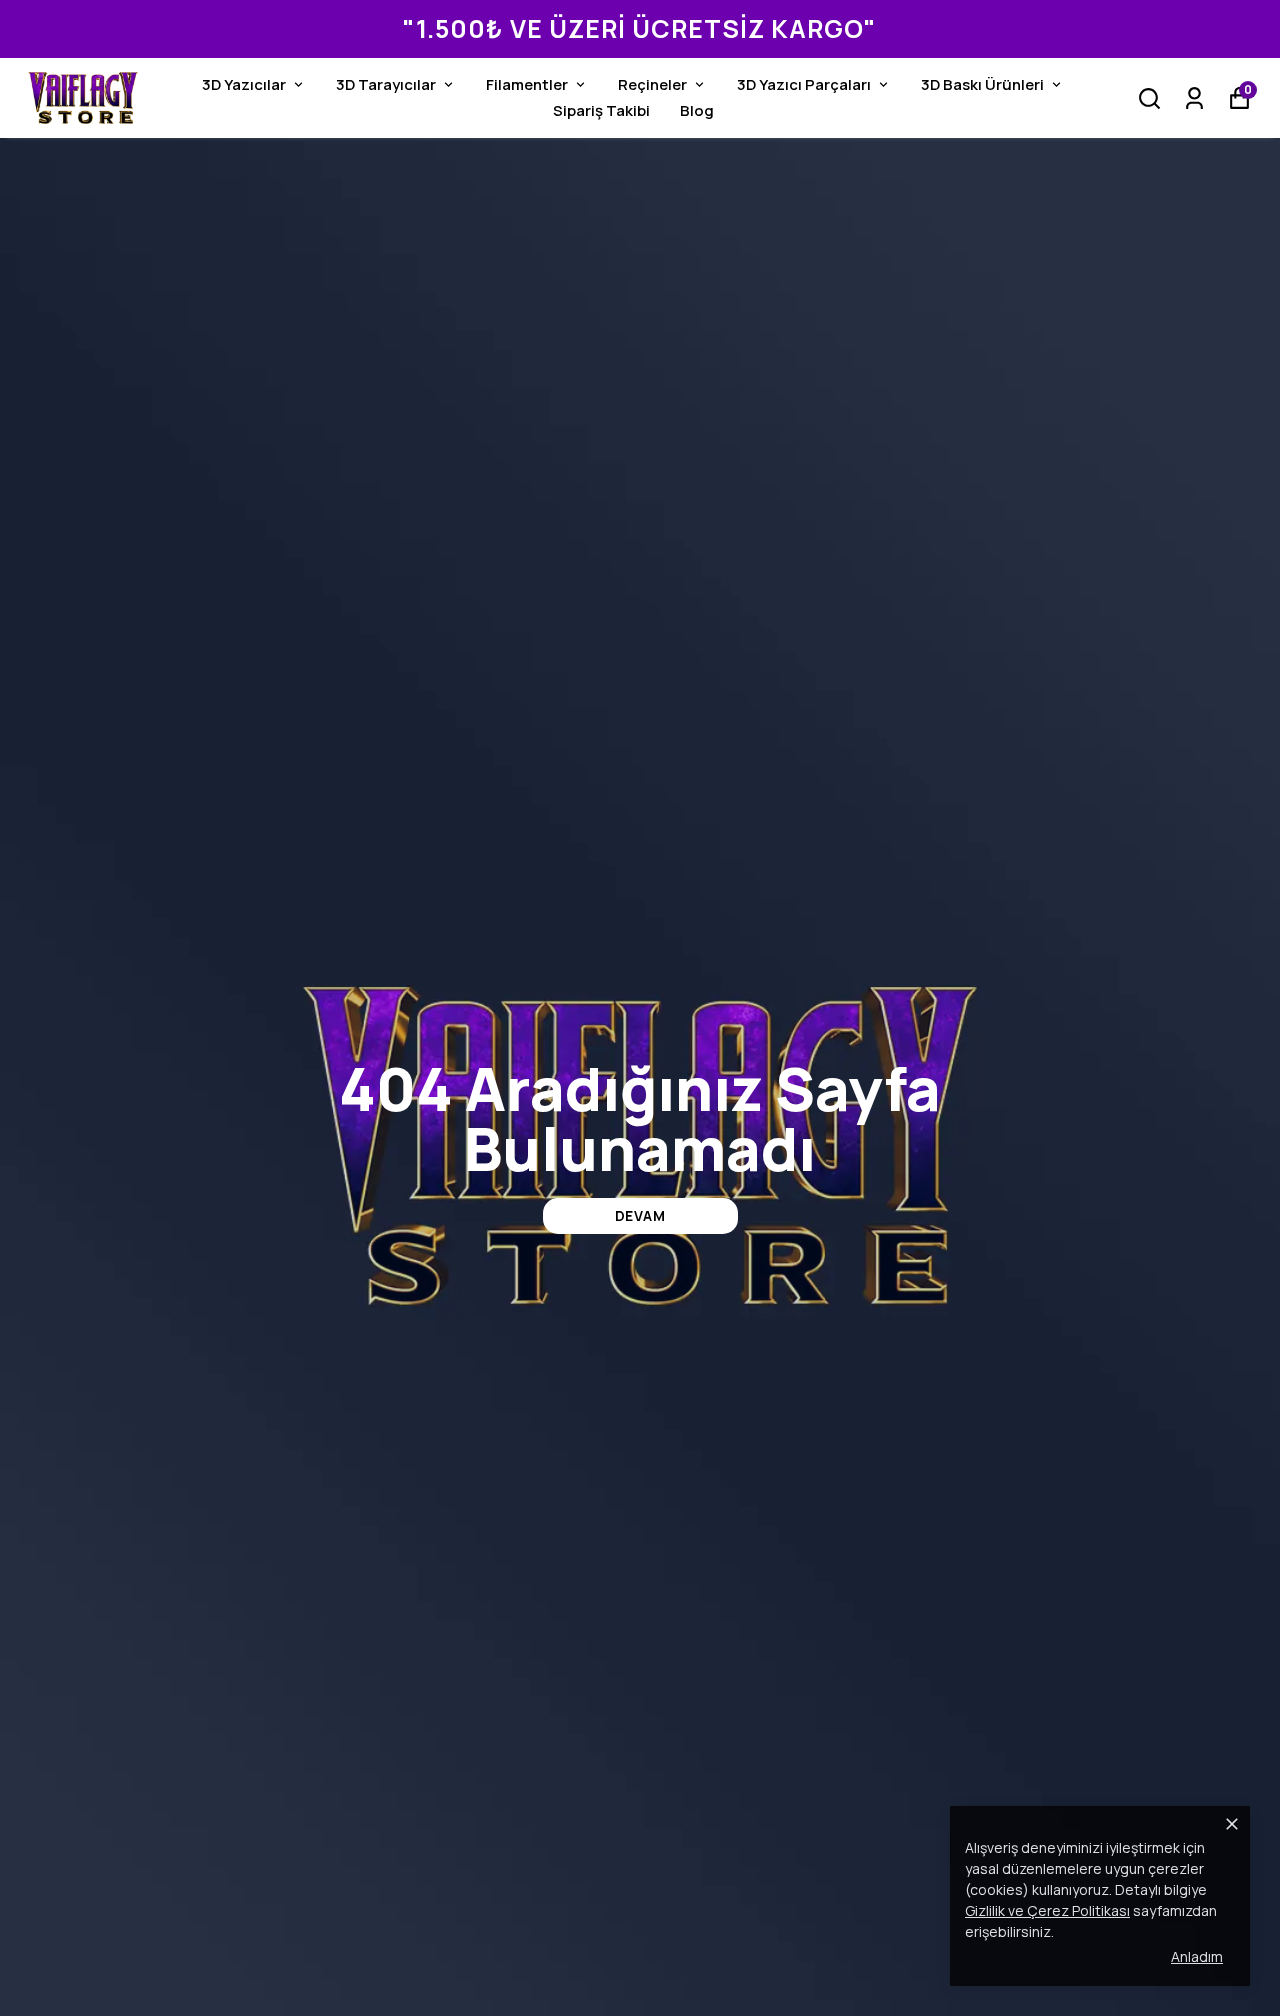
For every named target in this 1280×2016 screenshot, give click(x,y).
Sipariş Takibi (601, 110)
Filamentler (527, 84)
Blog (697, 110)
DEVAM (640, 1215)
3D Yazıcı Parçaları (804, 84)
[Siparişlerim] (1194, 98)
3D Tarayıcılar (386, 84)
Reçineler (652, 84)
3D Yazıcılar (244, 84)
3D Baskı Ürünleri (982, 84)
